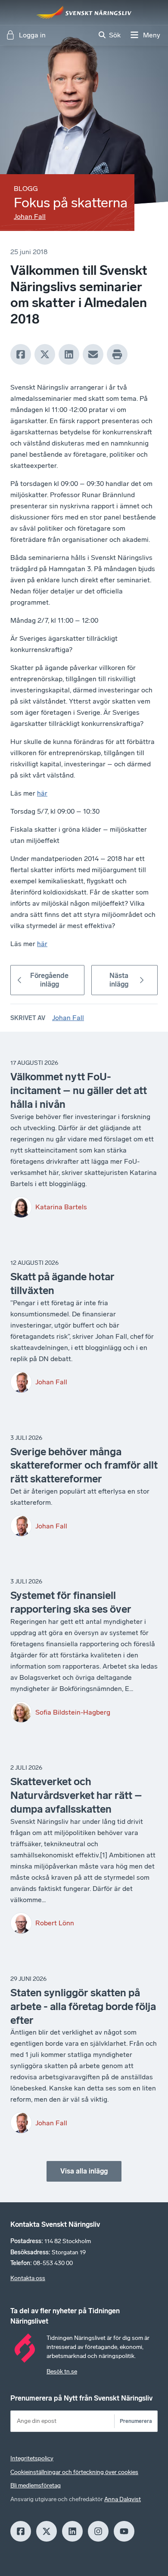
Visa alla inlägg (84, 2171)
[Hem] (84, 12)
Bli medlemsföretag (36, 2485)
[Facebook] (21, 354)
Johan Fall (30, 217)
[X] (45, 354)
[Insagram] (98, 2531)
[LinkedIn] (69, 354)
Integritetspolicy (32, 2458)
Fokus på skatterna (71, 203)
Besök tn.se (62, 2372)
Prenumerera (136, 2421)
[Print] (117, 354)
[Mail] (93, 354)
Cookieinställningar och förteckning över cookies (74, 2472)
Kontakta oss (28, 2278)
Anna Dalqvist (123, 2499)
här (42, 793)
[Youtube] (124, 2531)
